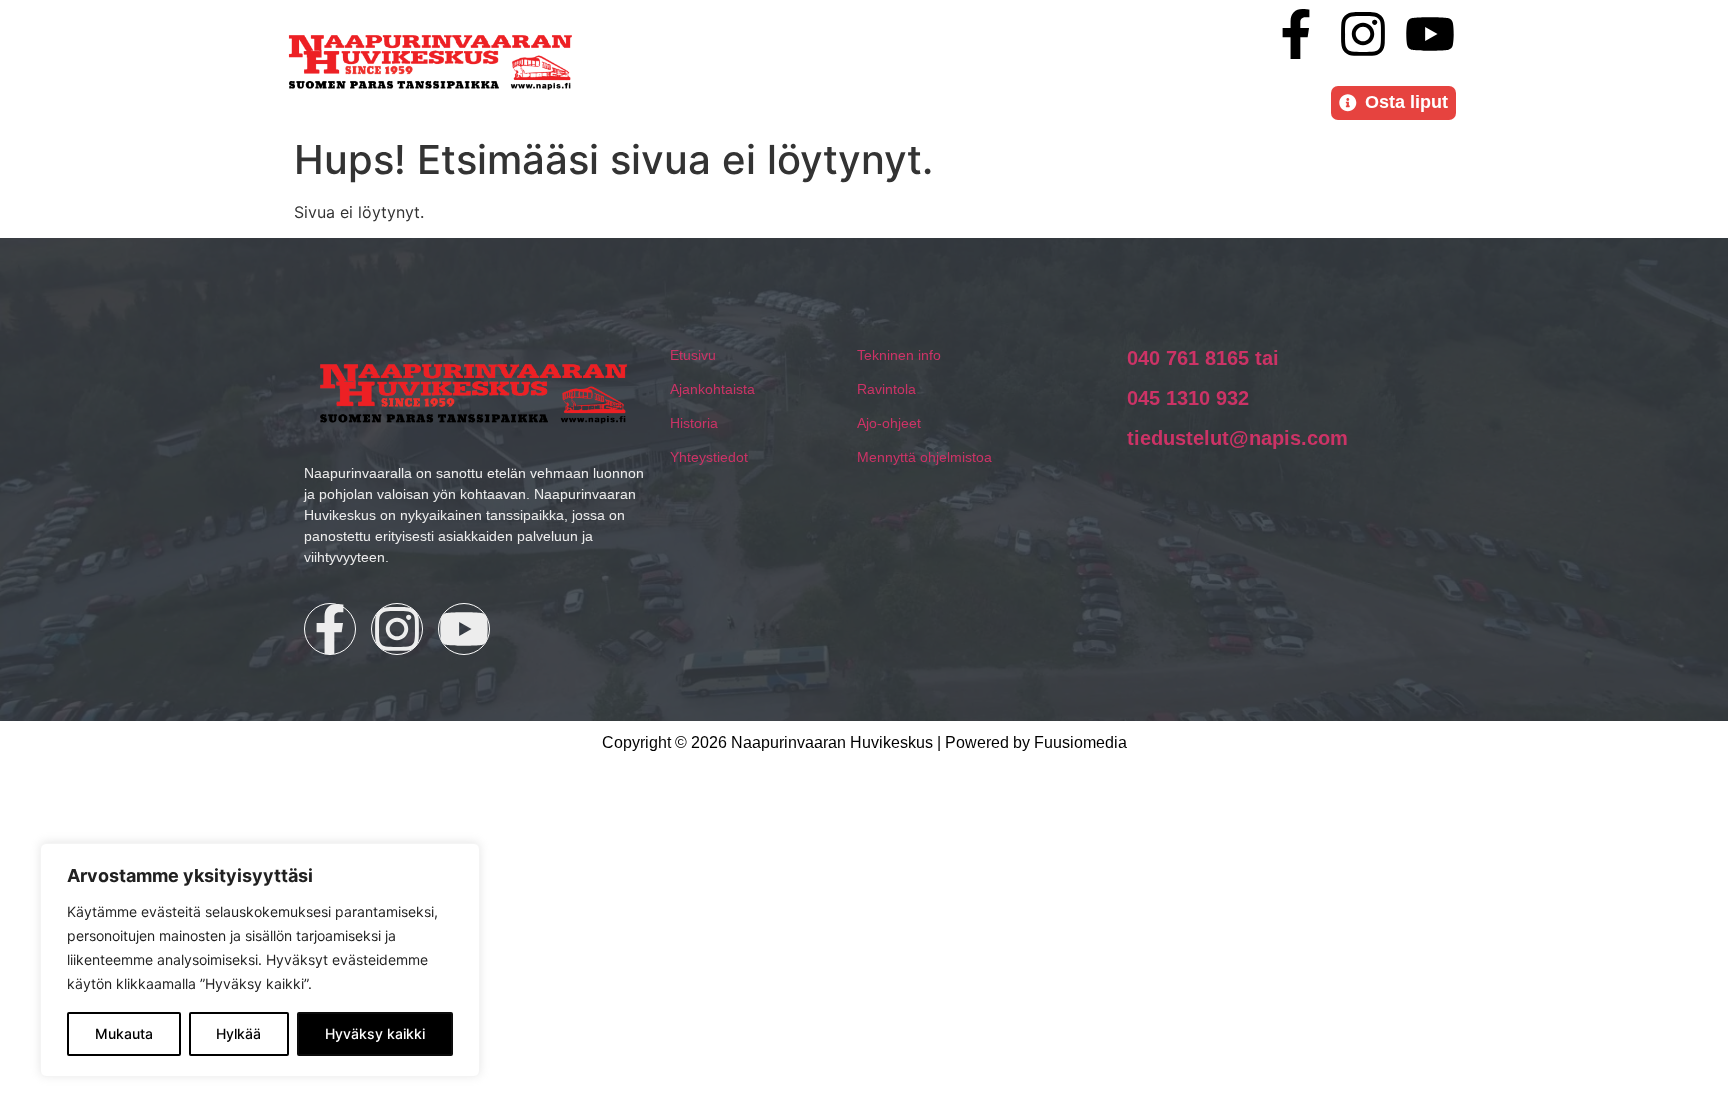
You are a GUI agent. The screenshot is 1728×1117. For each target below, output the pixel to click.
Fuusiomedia (1080, 742)
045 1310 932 (1188, 398)
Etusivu (693, 355)
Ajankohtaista (712, 389)
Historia (694, 423)
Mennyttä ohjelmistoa (924, 457)
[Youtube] (1430, 34)
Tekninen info (899, 355)
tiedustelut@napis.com (1237, 438)
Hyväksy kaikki (375, 1033)
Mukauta (124, 1033)
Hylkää (238, 1033)
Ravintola (886, 389)
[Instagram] (1363, 34)
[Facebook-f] (1296, 34)
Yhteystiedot (709, 457)
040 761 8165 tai (1203, 358)
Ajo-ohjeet (889, 423)
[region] (260, 960)
